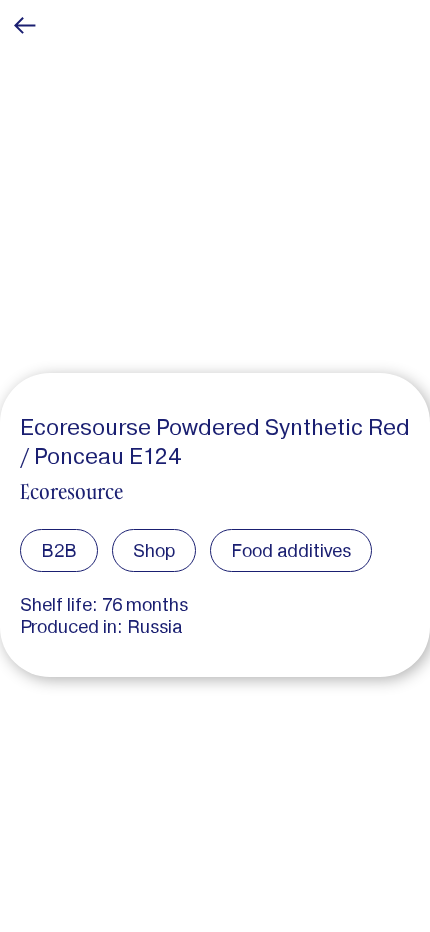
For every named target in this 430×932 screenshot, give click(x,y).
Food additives (291, 550)
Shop (154, 550)
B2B (59, 550)
